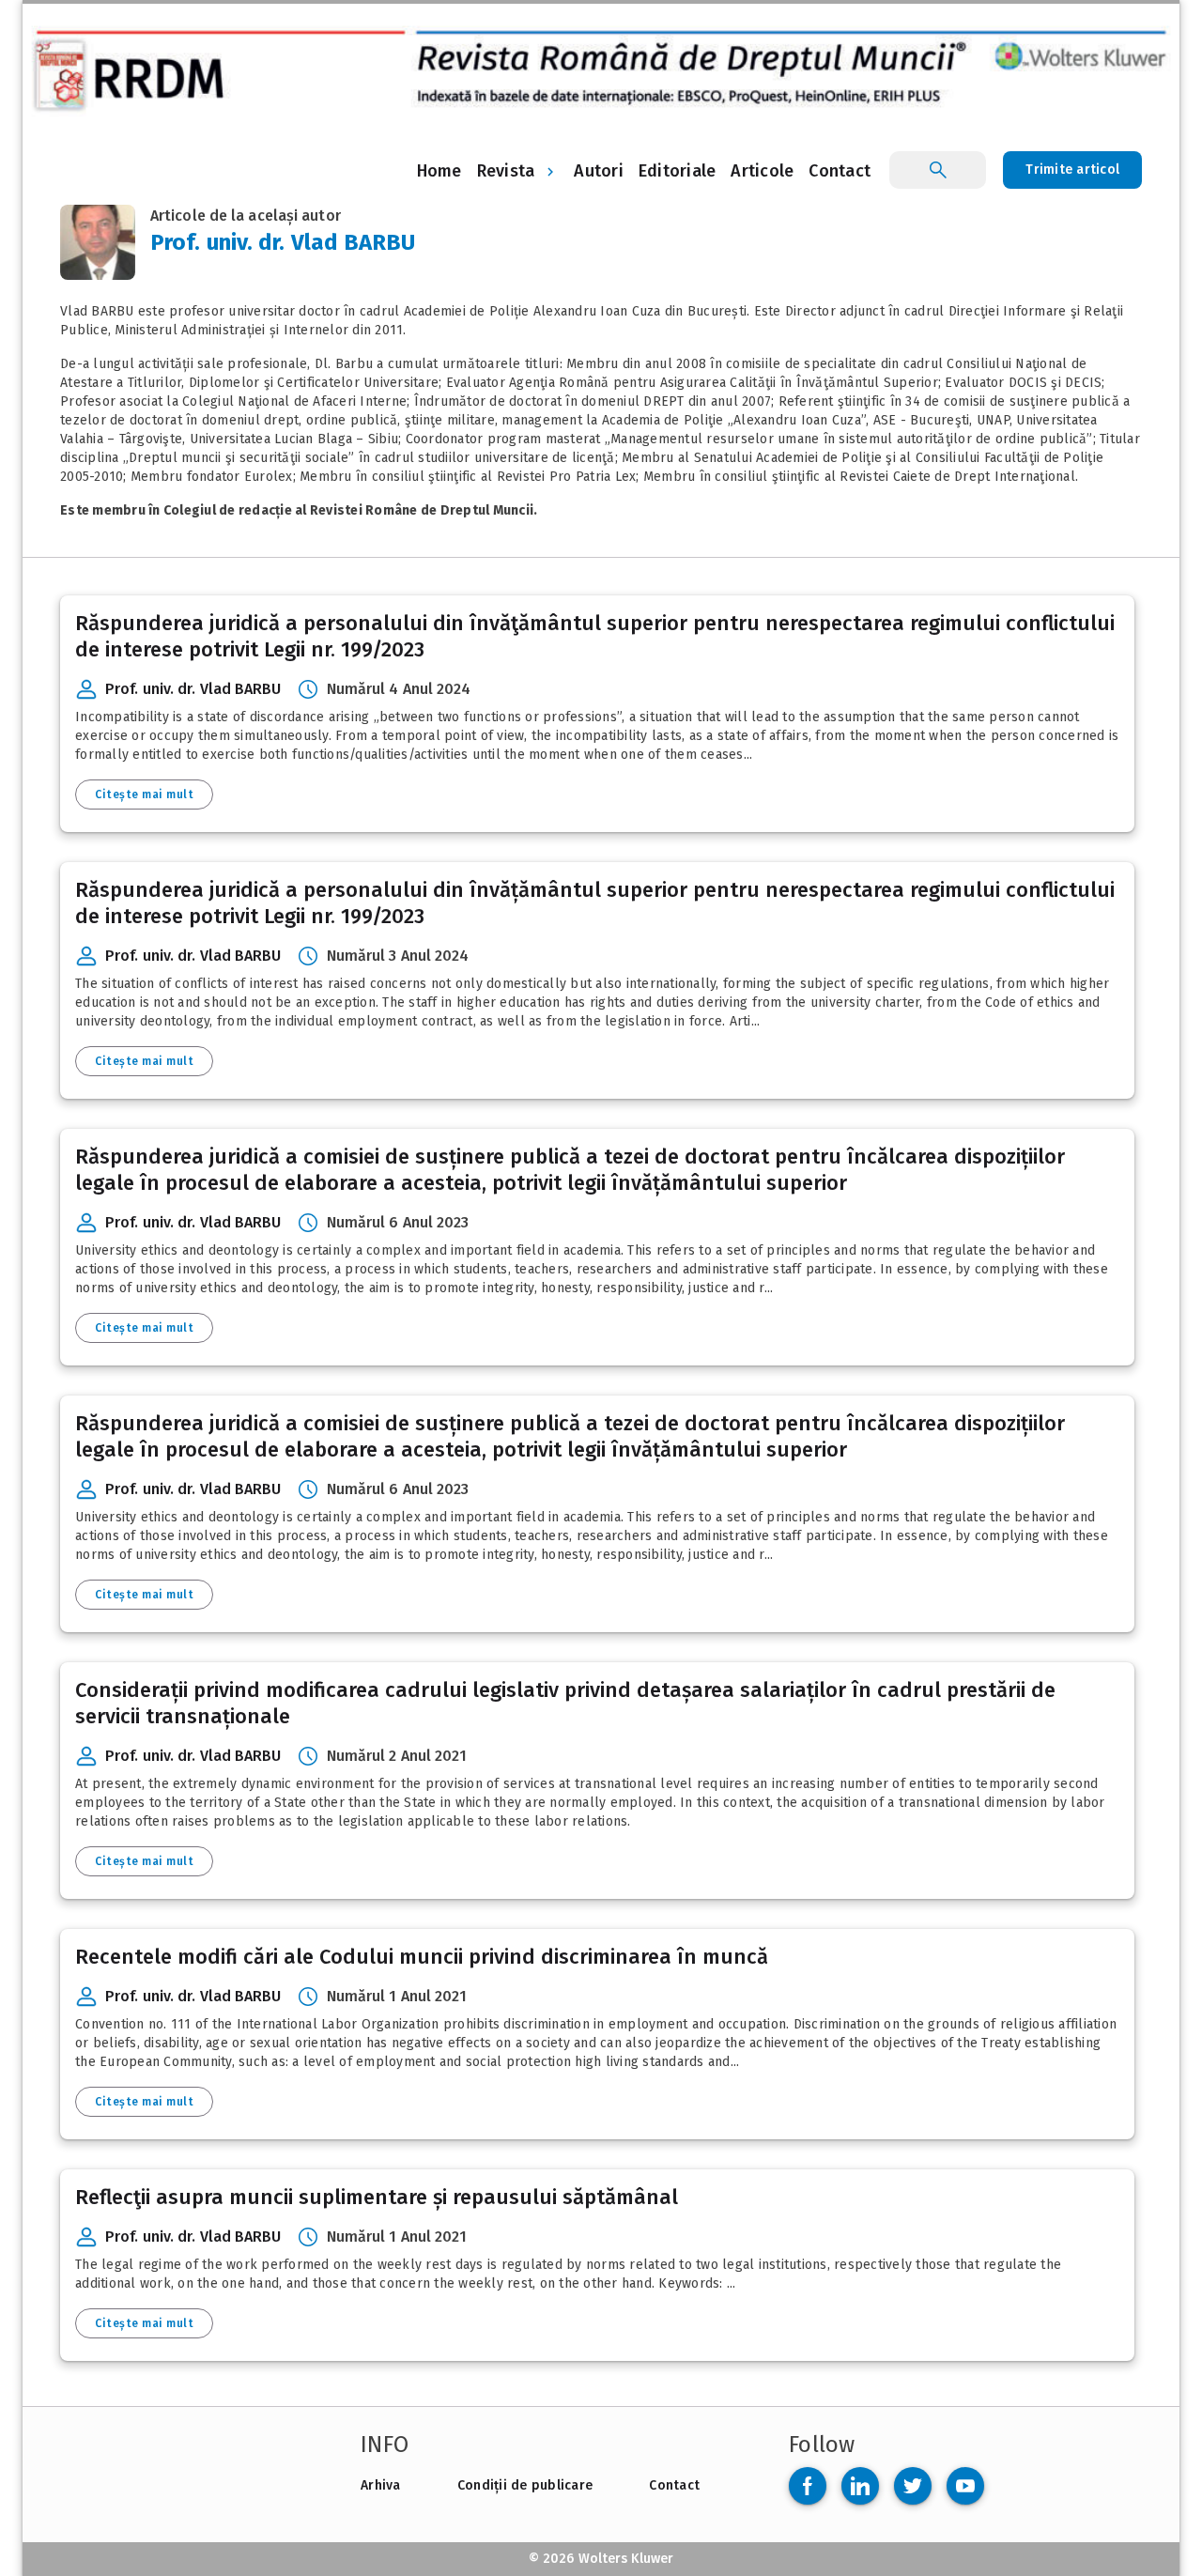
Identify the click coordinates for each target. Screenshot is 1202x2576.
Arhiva (381, 2485)
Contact (674, 2485)
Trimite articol (1072, 170)
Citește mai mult (144, 794)
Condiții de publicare (525, 2485)
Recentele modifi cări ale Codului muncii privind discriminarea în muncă (422, 1957)
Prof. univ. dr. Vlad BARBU (193, 689)
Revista (506, 171)
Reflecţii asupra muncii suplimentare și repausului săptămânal (377, 2197)
